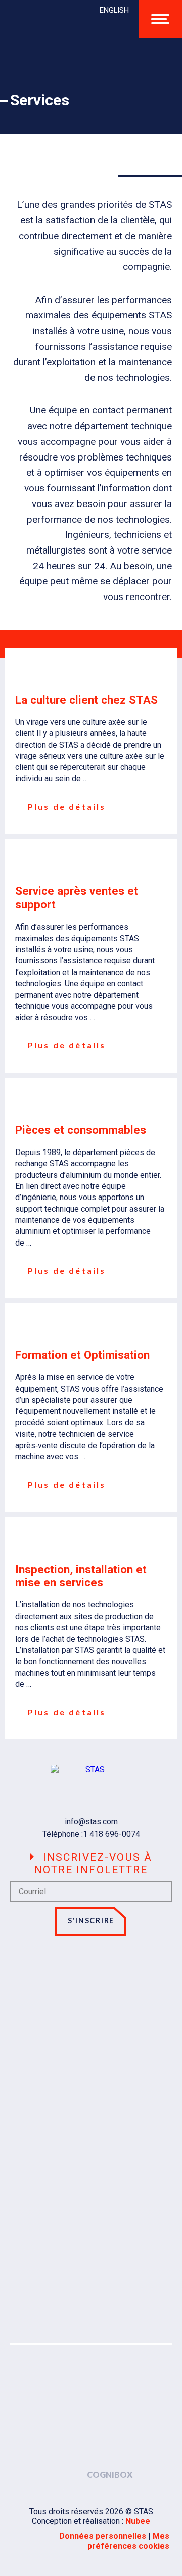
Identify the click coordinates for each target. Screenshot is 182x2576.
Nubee (138, 2521)
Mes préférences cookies (128, 2541)
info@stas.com (91, 1822)
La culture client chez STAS (86, 700)
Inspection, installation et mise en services (81, 1576)
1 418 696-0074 (111, 1834)
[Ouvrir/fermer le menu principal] (160, 19)
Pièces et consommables (81, 1130)
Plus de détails (65, 807)
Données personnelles (103, 2536)
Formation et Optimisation (82, 1355)
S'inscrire (91, 1921)
